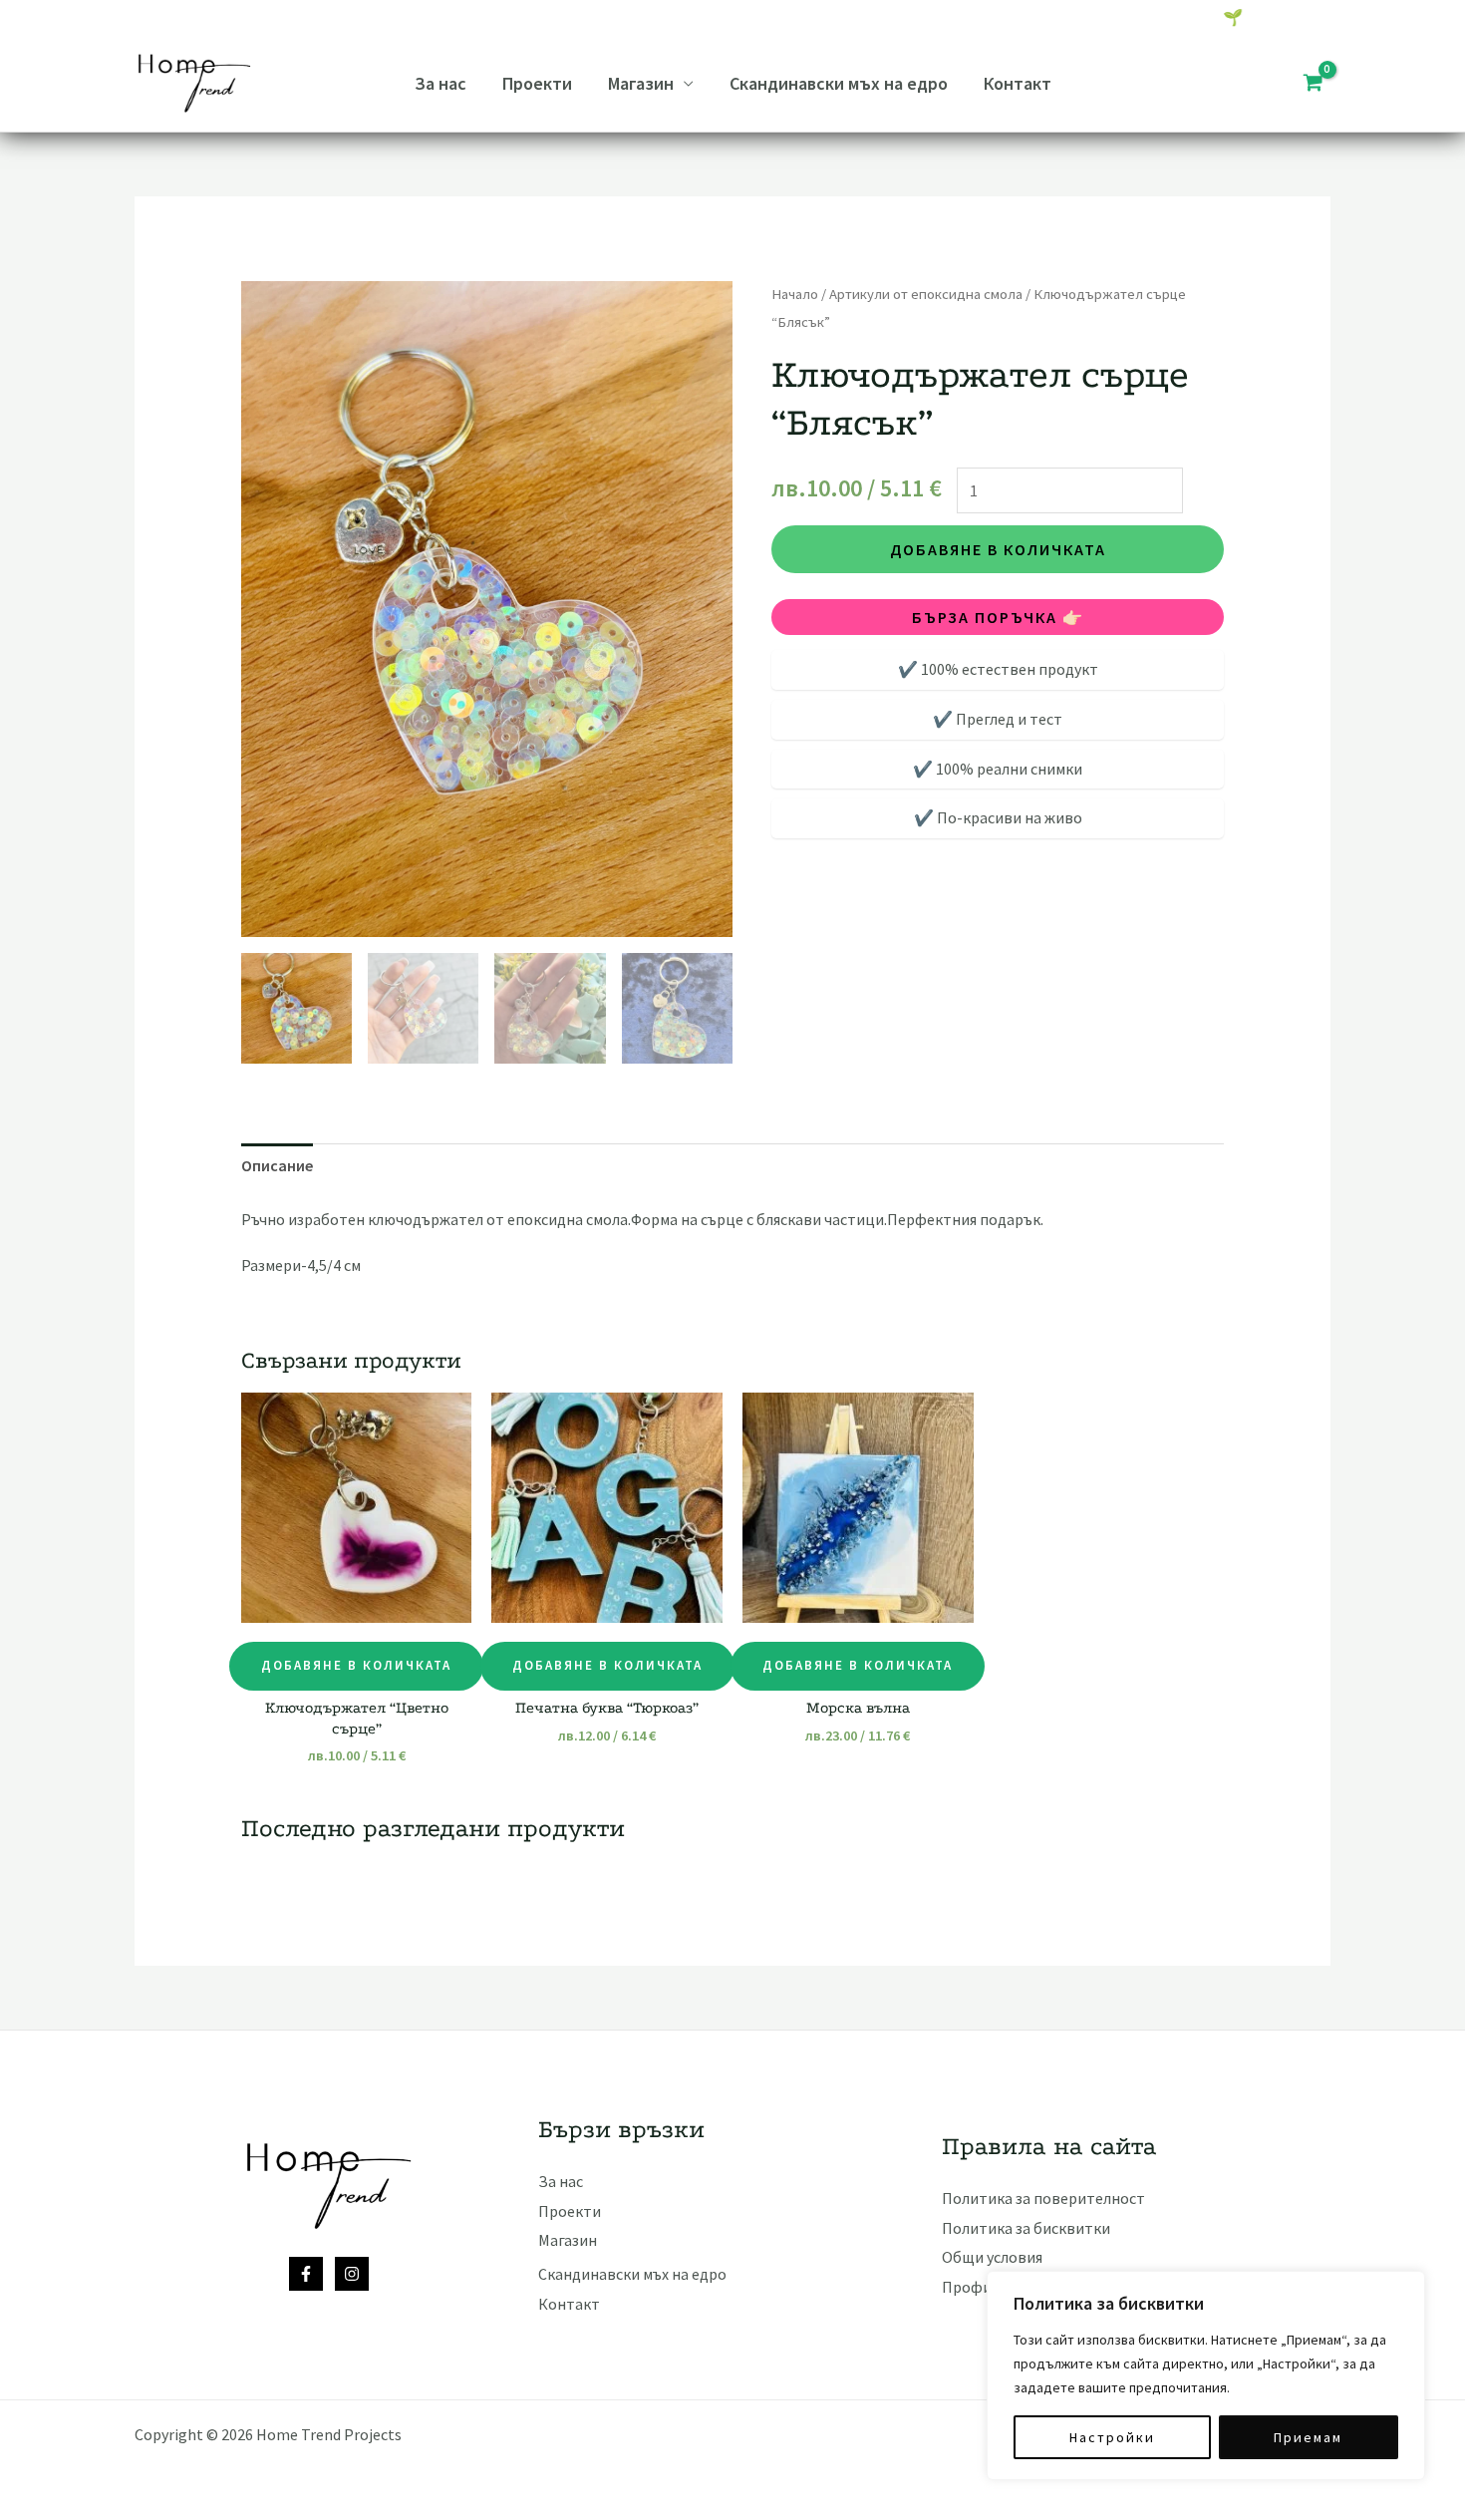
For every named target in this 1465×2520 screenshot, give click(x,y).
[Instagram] (352, 2274)
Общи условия (992, 2257)
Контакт (1018, 83)
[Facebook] (306, 2274)
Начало (795, 294)
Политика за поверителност (1043, 2198)
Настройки (1112, 2437)
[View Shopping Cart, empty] (1313, 84)
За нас (440, 83)
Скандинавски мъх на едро (839, 83)
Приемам (1308, 2437)
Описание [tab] (277, 1165)
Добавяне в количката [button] (356, 1665)
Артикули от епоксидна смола (926, 294)
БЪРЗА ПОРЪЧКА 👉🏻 (998, 617)
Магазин (641, 83)
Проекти (537, 83)
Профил (971, 2287)
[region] (1206, 2375)
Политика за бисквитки (1026, 2228)
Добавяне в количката (998, 549)
